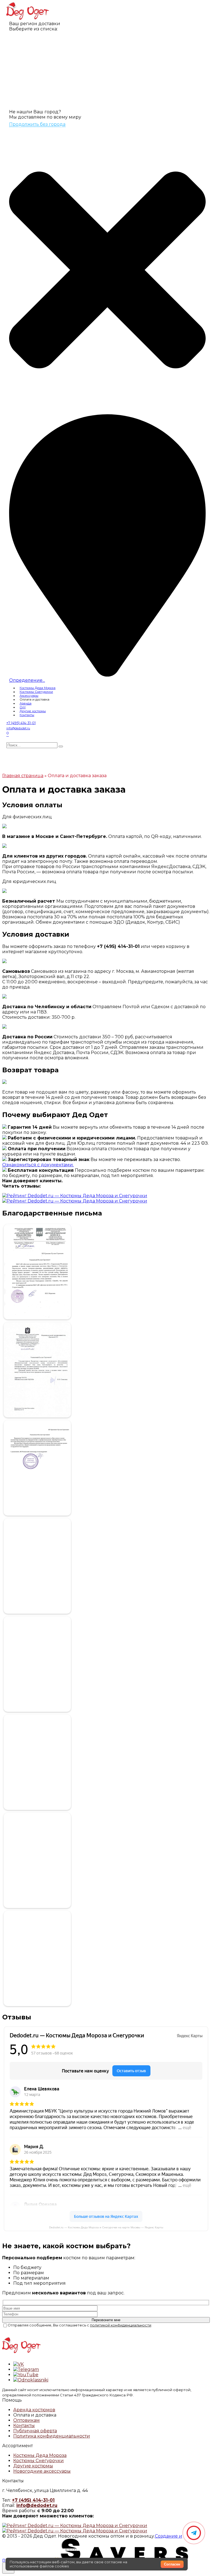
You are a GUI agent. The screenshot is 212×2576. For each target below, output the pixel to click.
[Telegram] (194, 2533)
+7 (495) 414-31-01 (33, 2500)
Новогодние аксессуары (42, 2471)
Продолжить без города (37, 124)
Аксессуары (29, 696)
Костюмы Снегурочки (36, 692)
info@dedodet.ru (37, 2505)
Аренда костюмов (34, 2410)
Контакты (27, 715)
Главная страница (23, 776)
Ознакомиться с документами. (38, 1165)
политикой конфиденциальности (121, 2325)
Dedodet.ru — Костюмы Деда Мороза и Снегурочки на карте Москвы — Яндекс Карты (106, 2227)
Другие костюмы (33, 711)
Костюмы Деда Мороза (38, 688)
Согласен (172, 2564)
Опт (23, 707)
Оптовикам (26, 2420)
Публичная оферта (35, 2431)
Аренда (26, 703)
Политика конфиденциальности (52, 2436)
